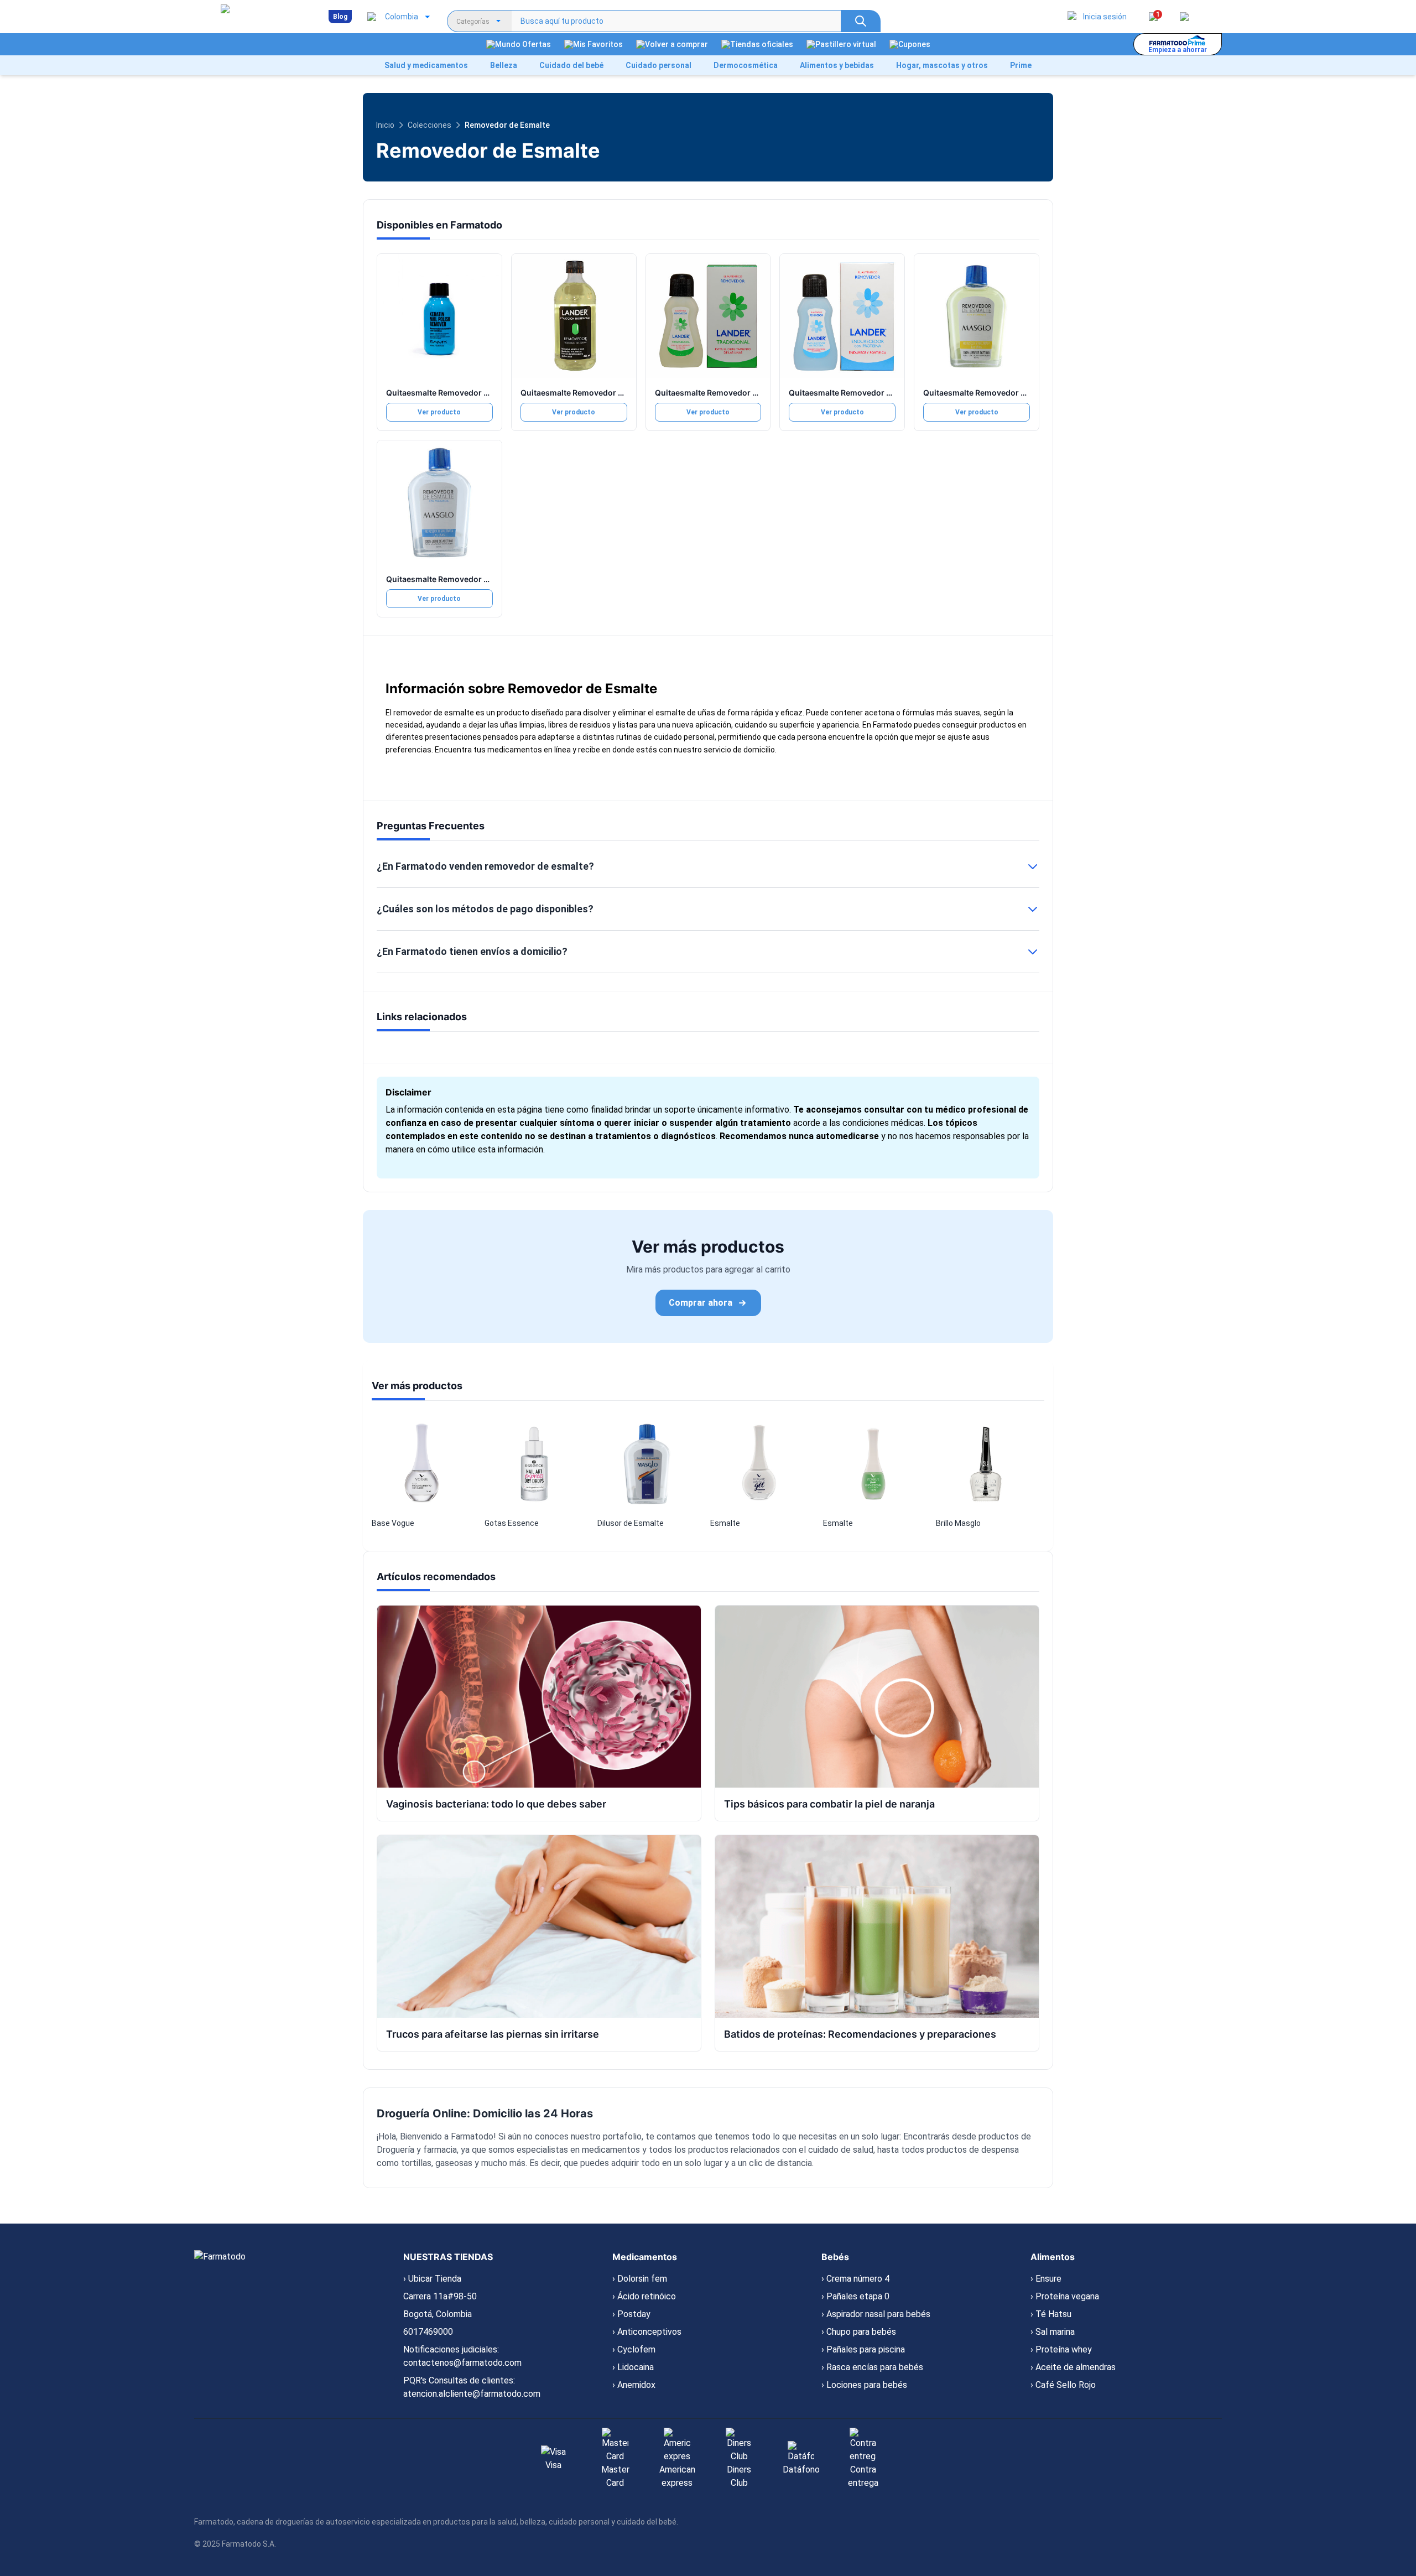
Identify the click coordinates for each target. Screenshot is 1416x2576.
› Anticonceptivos (647, 2332)
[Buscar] (861, 21)
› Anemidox (634, 2385)
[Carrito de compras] (1184, 17)
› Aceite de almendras (1073, 2367)
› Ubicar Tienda (432, 2279)
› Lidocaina (633, 2367)
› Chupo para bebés (859, 2332)
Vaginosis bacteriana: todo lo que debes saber (496, 1804)
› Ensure (1046, 2279)
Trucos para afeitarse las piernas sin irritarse (493, 2034)
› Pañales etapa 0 (855, 2296)
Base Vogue (393, 1523)
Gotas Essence (512, 1523)
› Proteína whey (1061, 2349)
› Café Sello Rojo (1063, 2385)
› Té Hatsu (1051, 2314)
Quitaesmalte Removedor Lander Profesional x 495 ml (622, 393)
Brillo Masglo (958, 1523)
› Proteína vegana (1065, 2296)
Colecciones (430, 125)
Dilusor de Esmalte (631, 1523)
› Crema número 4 (855, 2279)
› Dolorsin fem (640, 2279)
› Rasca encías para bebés (872, 2367)
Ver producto (439, 412)
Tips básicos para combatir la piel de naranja (829, 1804)
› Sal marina (1053, 2332)
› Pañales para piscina (863, 2349)
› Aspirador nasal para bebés (876, 2314)
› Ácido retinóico (644, 2296)
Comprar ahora (701, 1303)
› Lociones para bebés (864, 2385)
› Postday (631, 2314)
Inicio (385, 125)
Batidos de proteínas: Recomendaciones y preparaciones (860, 2034)
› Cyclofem (634, 2349)
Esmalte (725, 1523)
